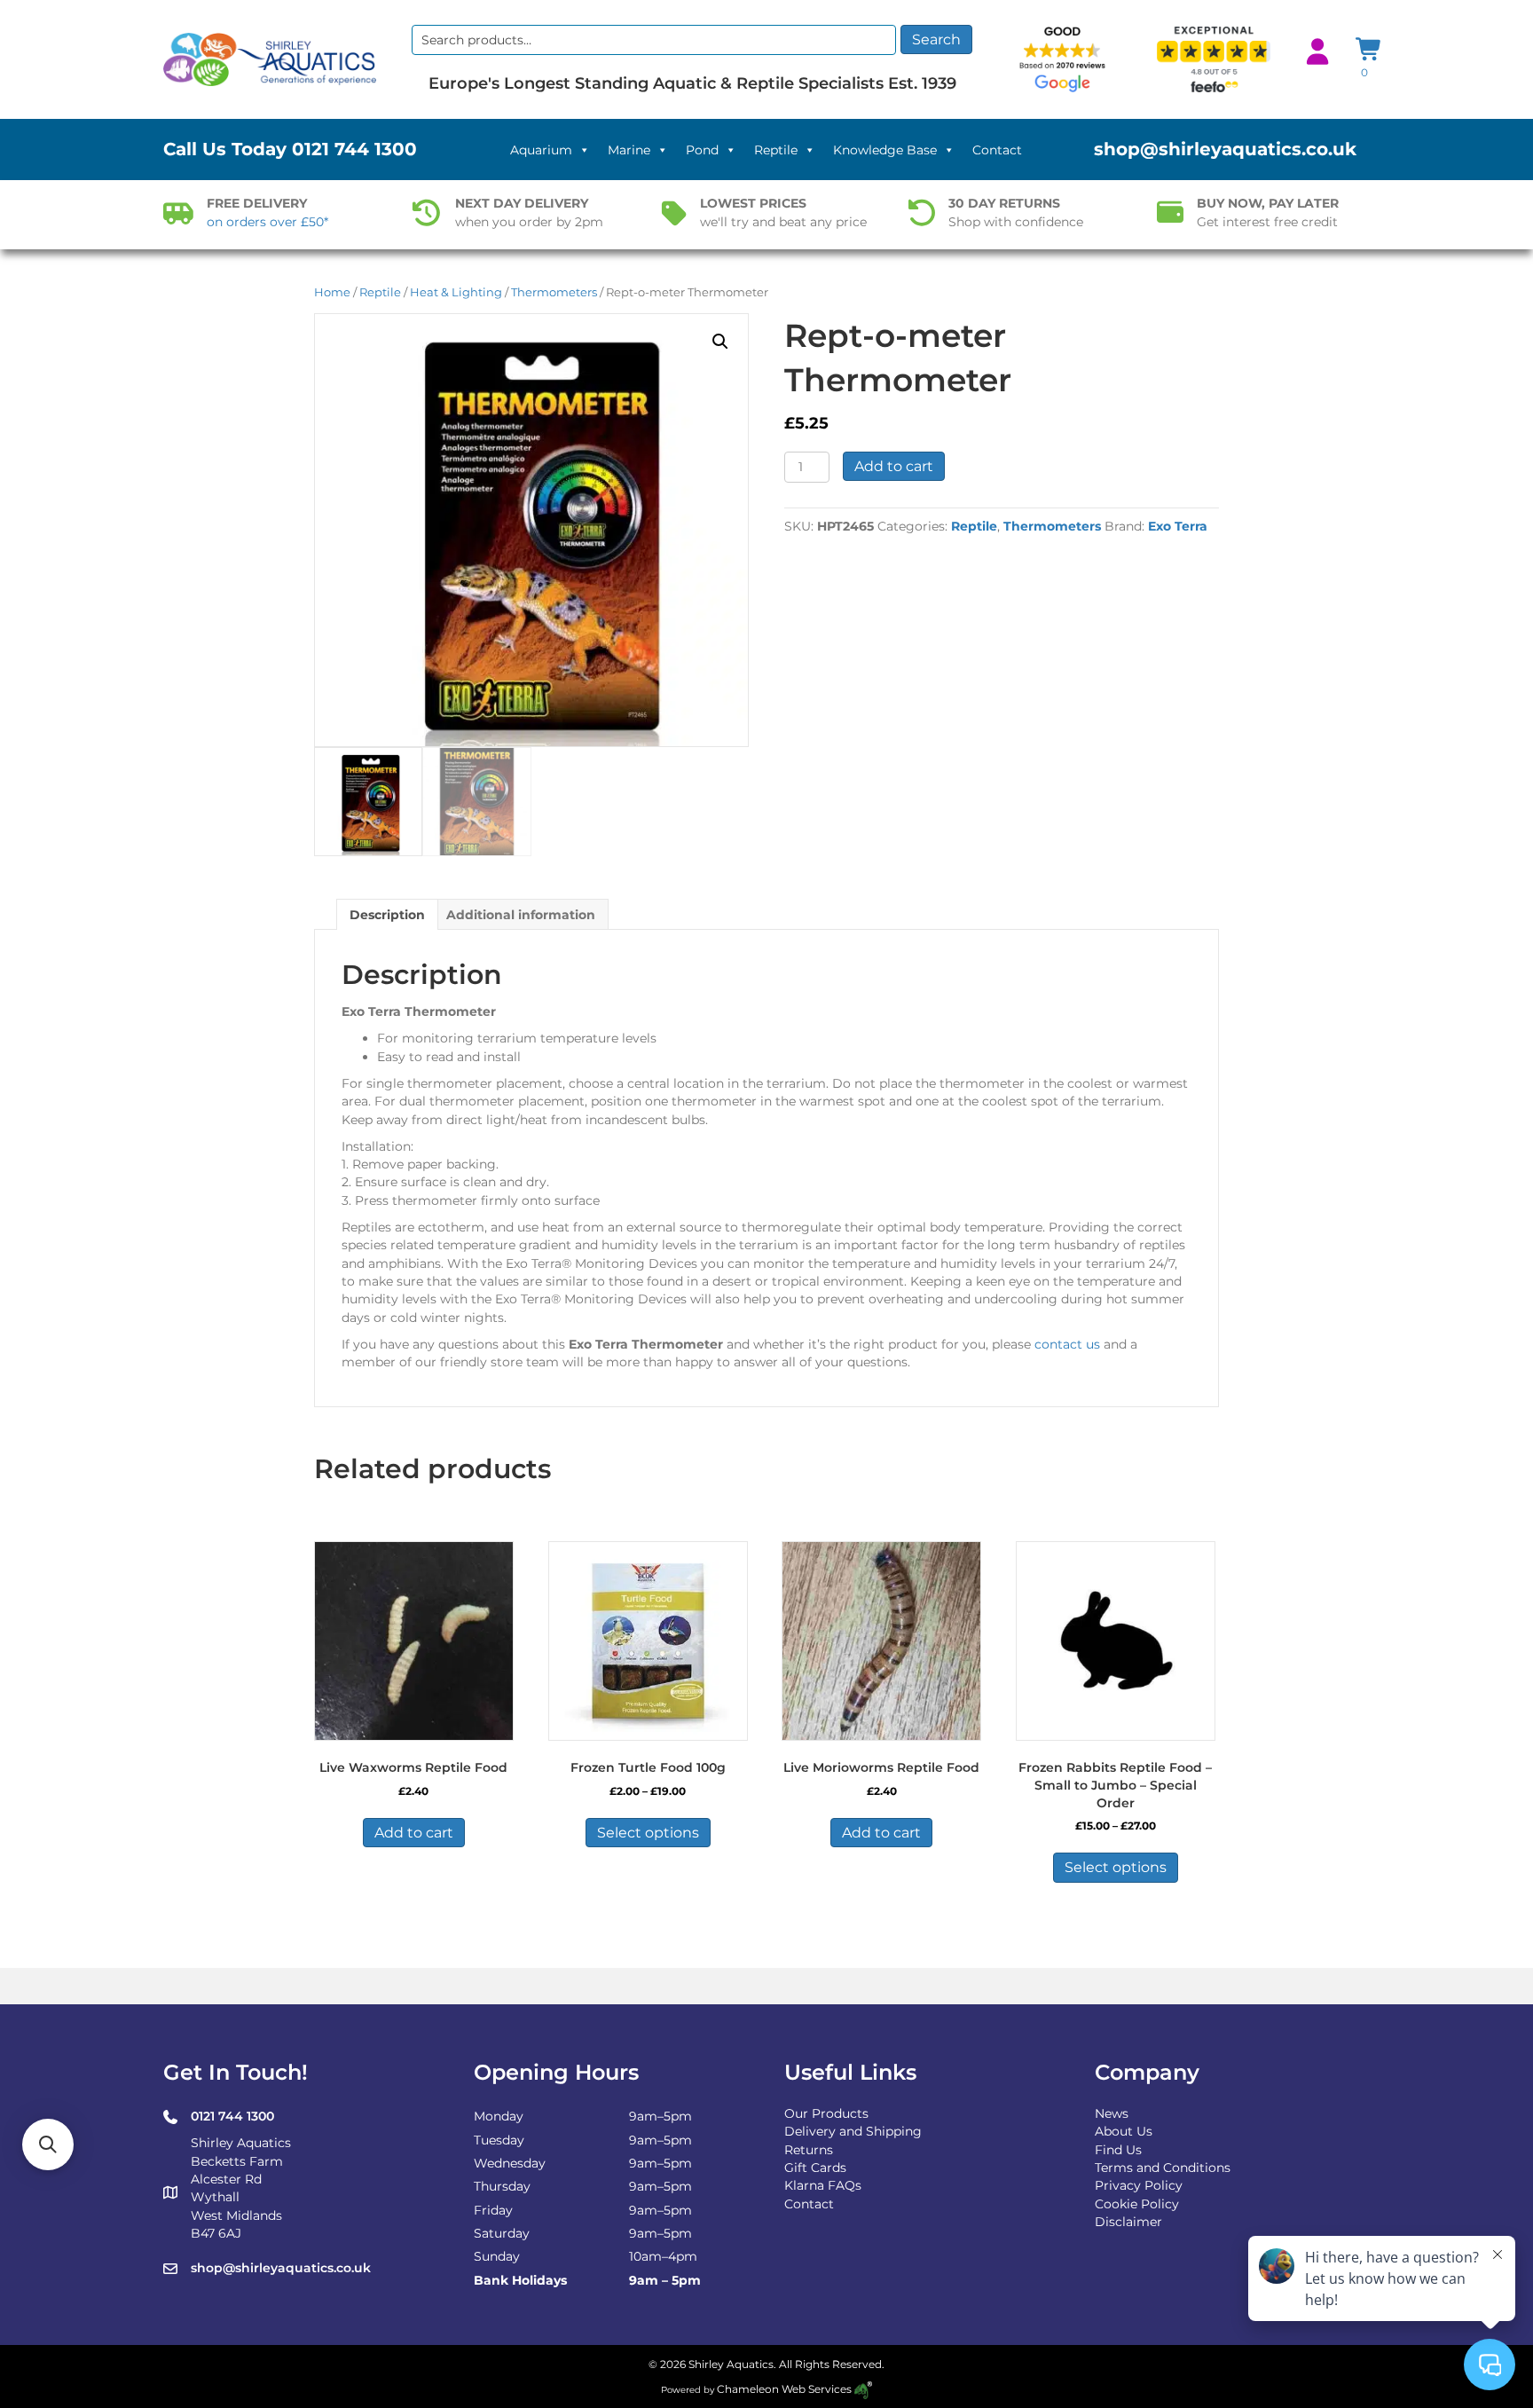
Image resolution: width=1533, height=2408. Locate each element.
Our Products (826, 2113)
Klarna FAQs (823, 2185)
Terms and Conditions (1163, 2168)
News (1112, 2113)
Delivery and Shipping (853, 2131)
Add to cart (894, 466)
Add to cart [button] (414, 1833)
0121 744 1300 (354, 149)
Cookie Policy (1137, 2204)
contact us (1067, 1344)
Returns (809, 2150)
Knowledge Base (885, 150)
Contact (997, 150)
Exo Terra (1178, 526)
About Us (1124, 2131)
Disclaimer (1128, 2222)
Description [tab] (387, 915)
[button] (720, 342)
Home (332, 292)
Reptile (776, 150)
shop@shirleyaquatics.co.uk (1225, 149)
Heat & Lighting (456, 292)
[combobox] (654, 40)
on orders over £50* (267, 222)
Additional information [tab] (521, 915)
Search (936, 39)
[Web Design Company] (862, 2389)
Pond (702, 150)
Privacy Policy (1139, 2185)
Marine (629, 150)
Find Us (1118, 2150)
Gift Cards (815, 2168)
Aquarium (541, 150)
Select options (648, 1833)
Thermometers (554, 292)
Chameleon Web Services (784, 2389)
